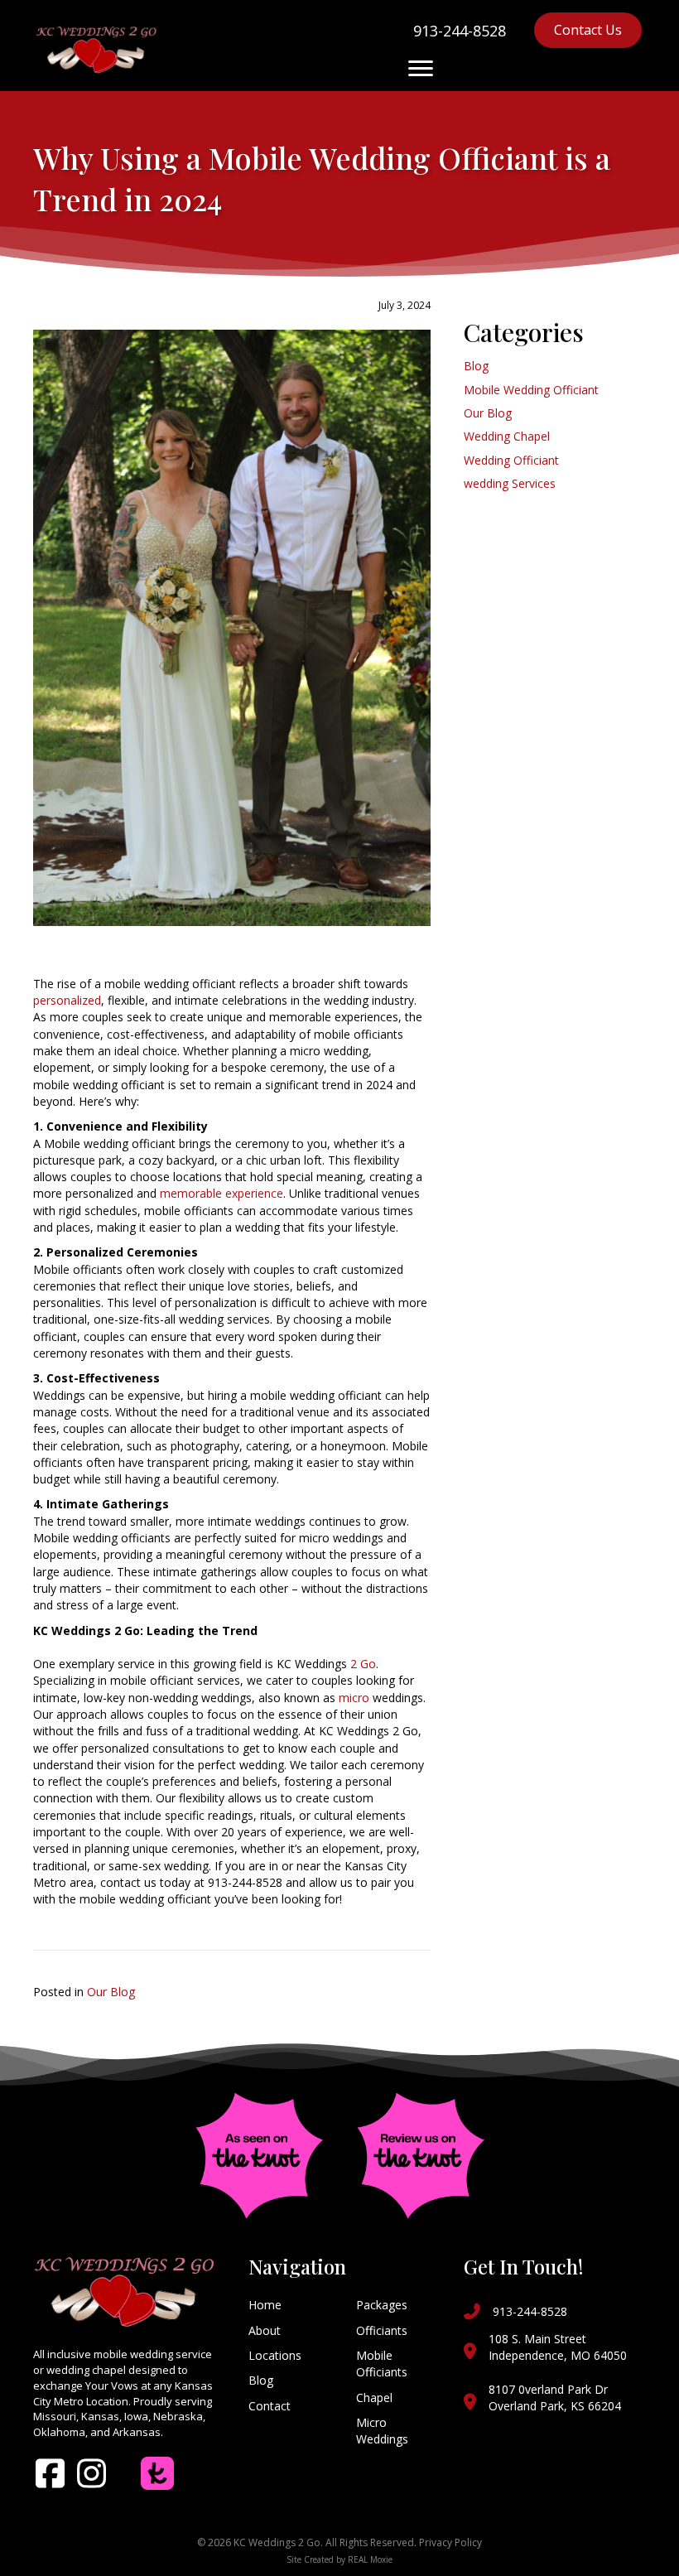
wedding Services (510, 483)
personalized (67, 1000)
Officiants (382, 2330)
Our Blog (111, 1992)
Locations (275, 2355)
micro (354, 1698)
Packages (382, 2305)
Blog (476, 366)
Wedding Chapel (507, 436)
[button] (50, 2473)
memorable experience (222, 1193)
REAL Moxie (370, 2559)
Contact (270, 2406)
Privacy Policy (450, 2542)
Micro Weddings (382, 2431)
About (265, 2330)
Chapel (374, 2398)
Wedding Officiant (511, 460)
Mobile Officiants (382, 2364)
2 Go (363, 1664)
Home (265, 2305)
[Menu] (421, 69)
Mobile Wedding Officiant (531, 390)
